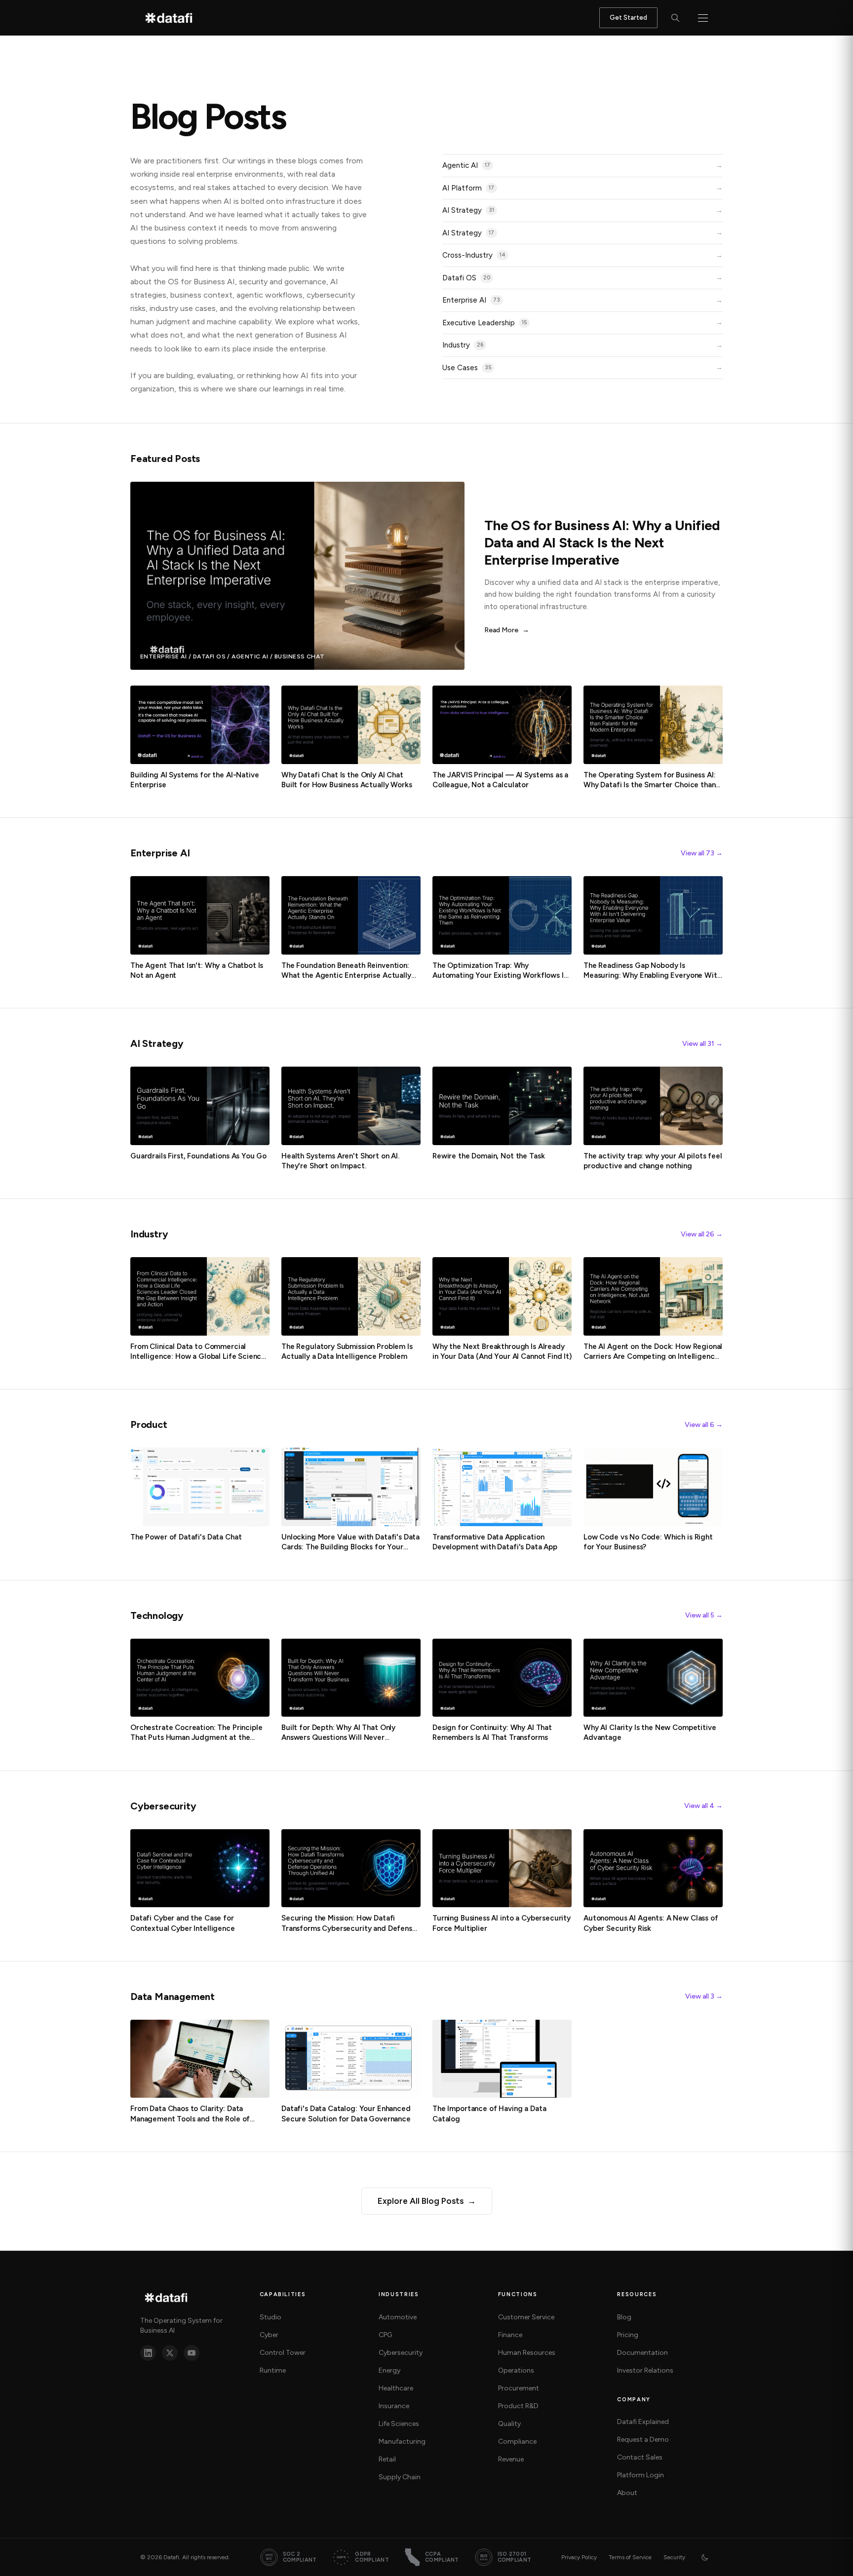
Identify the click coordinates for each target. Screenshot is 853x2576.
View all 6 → (704, 1425)
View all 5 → (704, 1615)
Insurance (394, 2406)
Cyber (269, 2335)
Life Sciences (399, 2424)
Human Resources (527, 2353)
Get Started (628, 18)
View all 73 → (702, 853)
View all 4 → (703, 1806)
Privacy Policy (579, 2557)
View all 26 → (702, 1234)
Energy (389, 2370)
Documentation (642, 2353)
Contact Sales (640, 2457)
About (627, 2493)
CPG (385, 2335)
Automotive (398, 2317)
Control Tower (283, 2353)
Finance (510, 2335)
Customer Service (526, 2317)
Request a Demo (643, 2440)
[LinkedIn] (148, 2353)
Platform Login (640, 2475)
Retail (387, 2459)
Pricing (628, 2335)
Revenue (511, 2459)
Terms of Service (630, 2557)
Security (674, 2557)
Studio (271, 2317)
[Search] (675, 18)
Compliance (517, 2441)
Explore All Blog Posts (427, 2201)
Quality (509, 2424)
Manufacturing (402, 2441)
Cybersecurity (401, 2353)
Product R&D (518, 2406)
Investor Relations (645, 2370)
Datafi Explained (643, 2422)
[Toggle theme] (705, 2557)
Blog (624, 2317)
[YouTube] (192, 2353)
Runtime (273, 2370)
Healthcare (396, 2388)
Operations (516, 2370)
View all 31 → (702, 1044)
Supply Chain (400, 2477)
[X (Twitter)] (170, 2353)
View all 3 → (704, 1996)
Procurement (519, 2388)
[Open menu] (703, 18)
